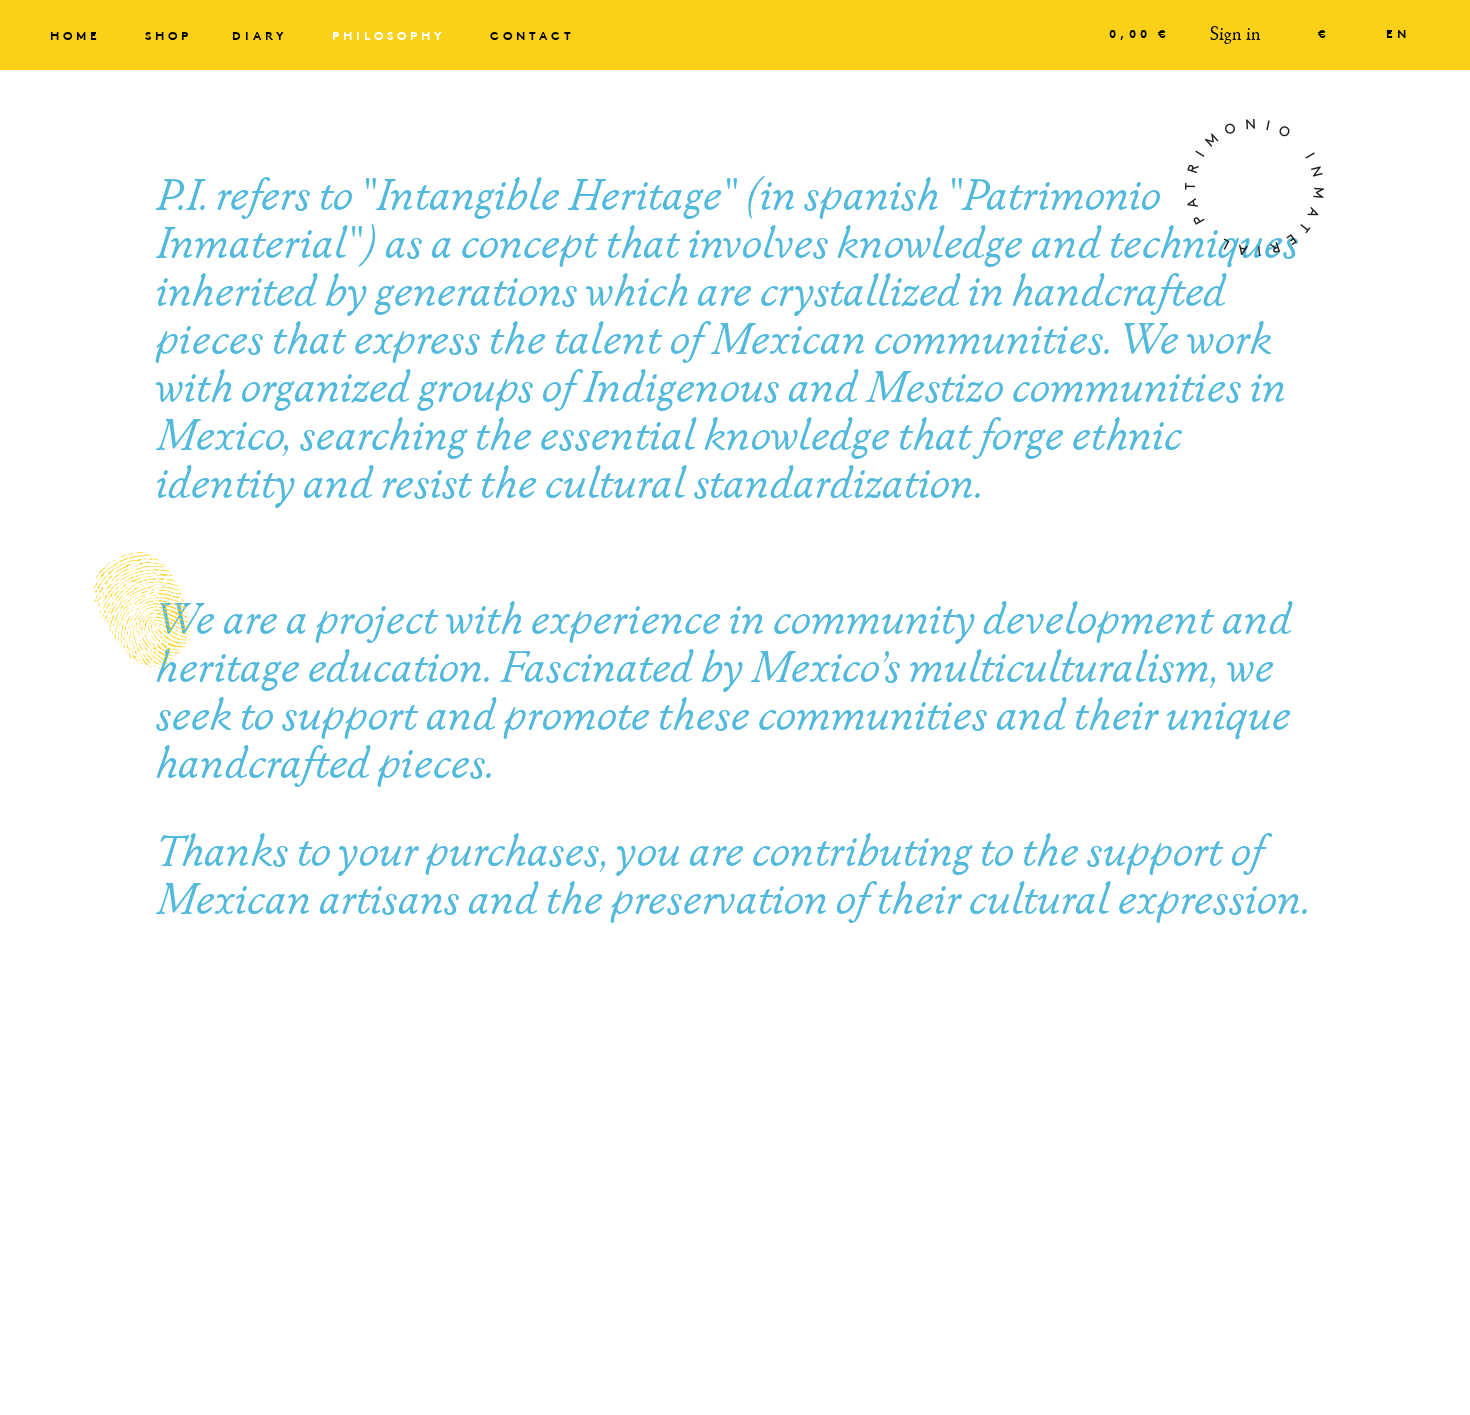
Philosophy (389, 37)
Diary (260, 37)
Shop (168, 37)
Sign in (1235, 35)
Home (75, 37)
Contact (532, 37)
